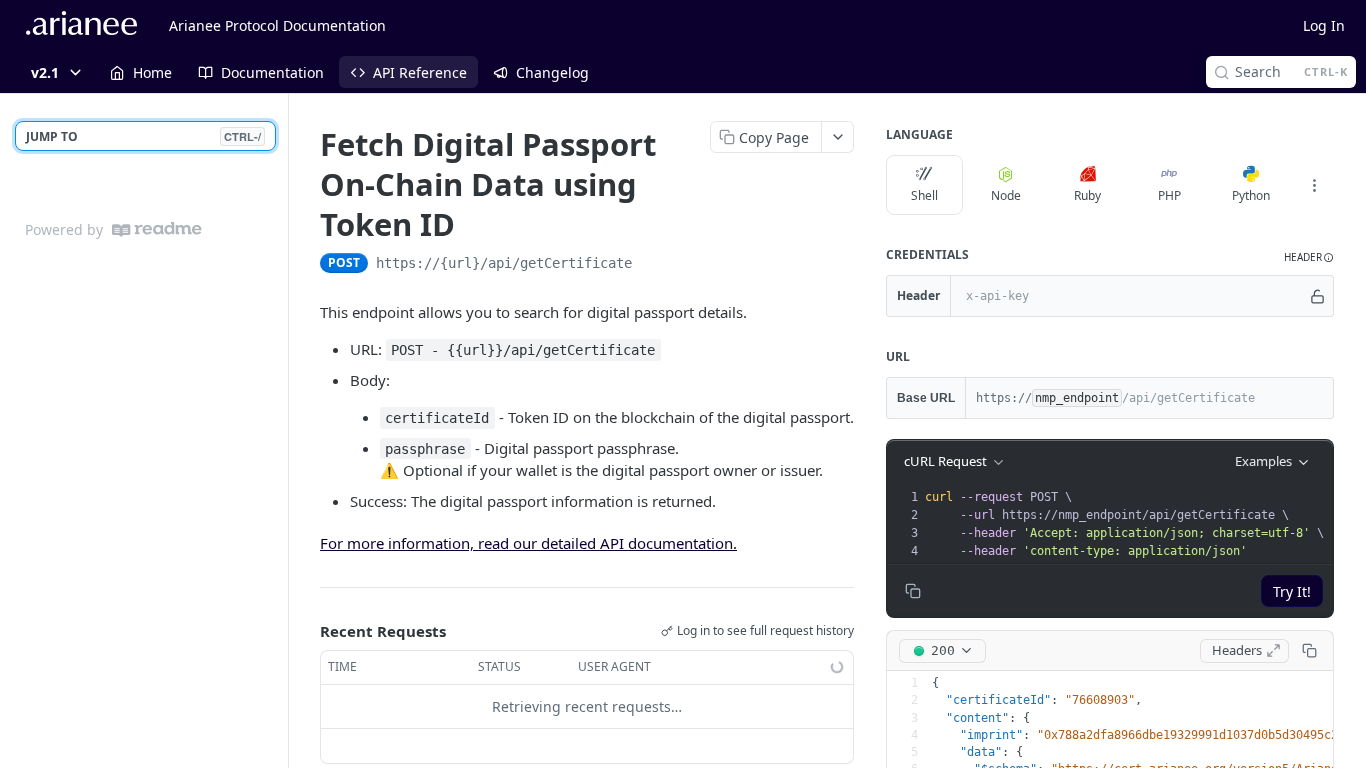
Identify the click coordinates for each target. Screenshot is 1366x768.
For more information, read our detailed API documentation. (528, 543)
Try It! (1292, 591)
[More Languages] (1314, 185)
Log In (1324, 25)
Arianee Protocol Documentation (277, 25)
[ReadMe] (157, 229)
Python (1251, 195)
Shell (924, 195)
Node (1006, 195)
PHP (1169, 195)
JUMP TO (143, 136)
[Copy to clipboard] (652, 265)
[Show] (1317, 296)
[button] (1309, 257)
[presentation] (1127, 524)
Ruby (1087, 195)
